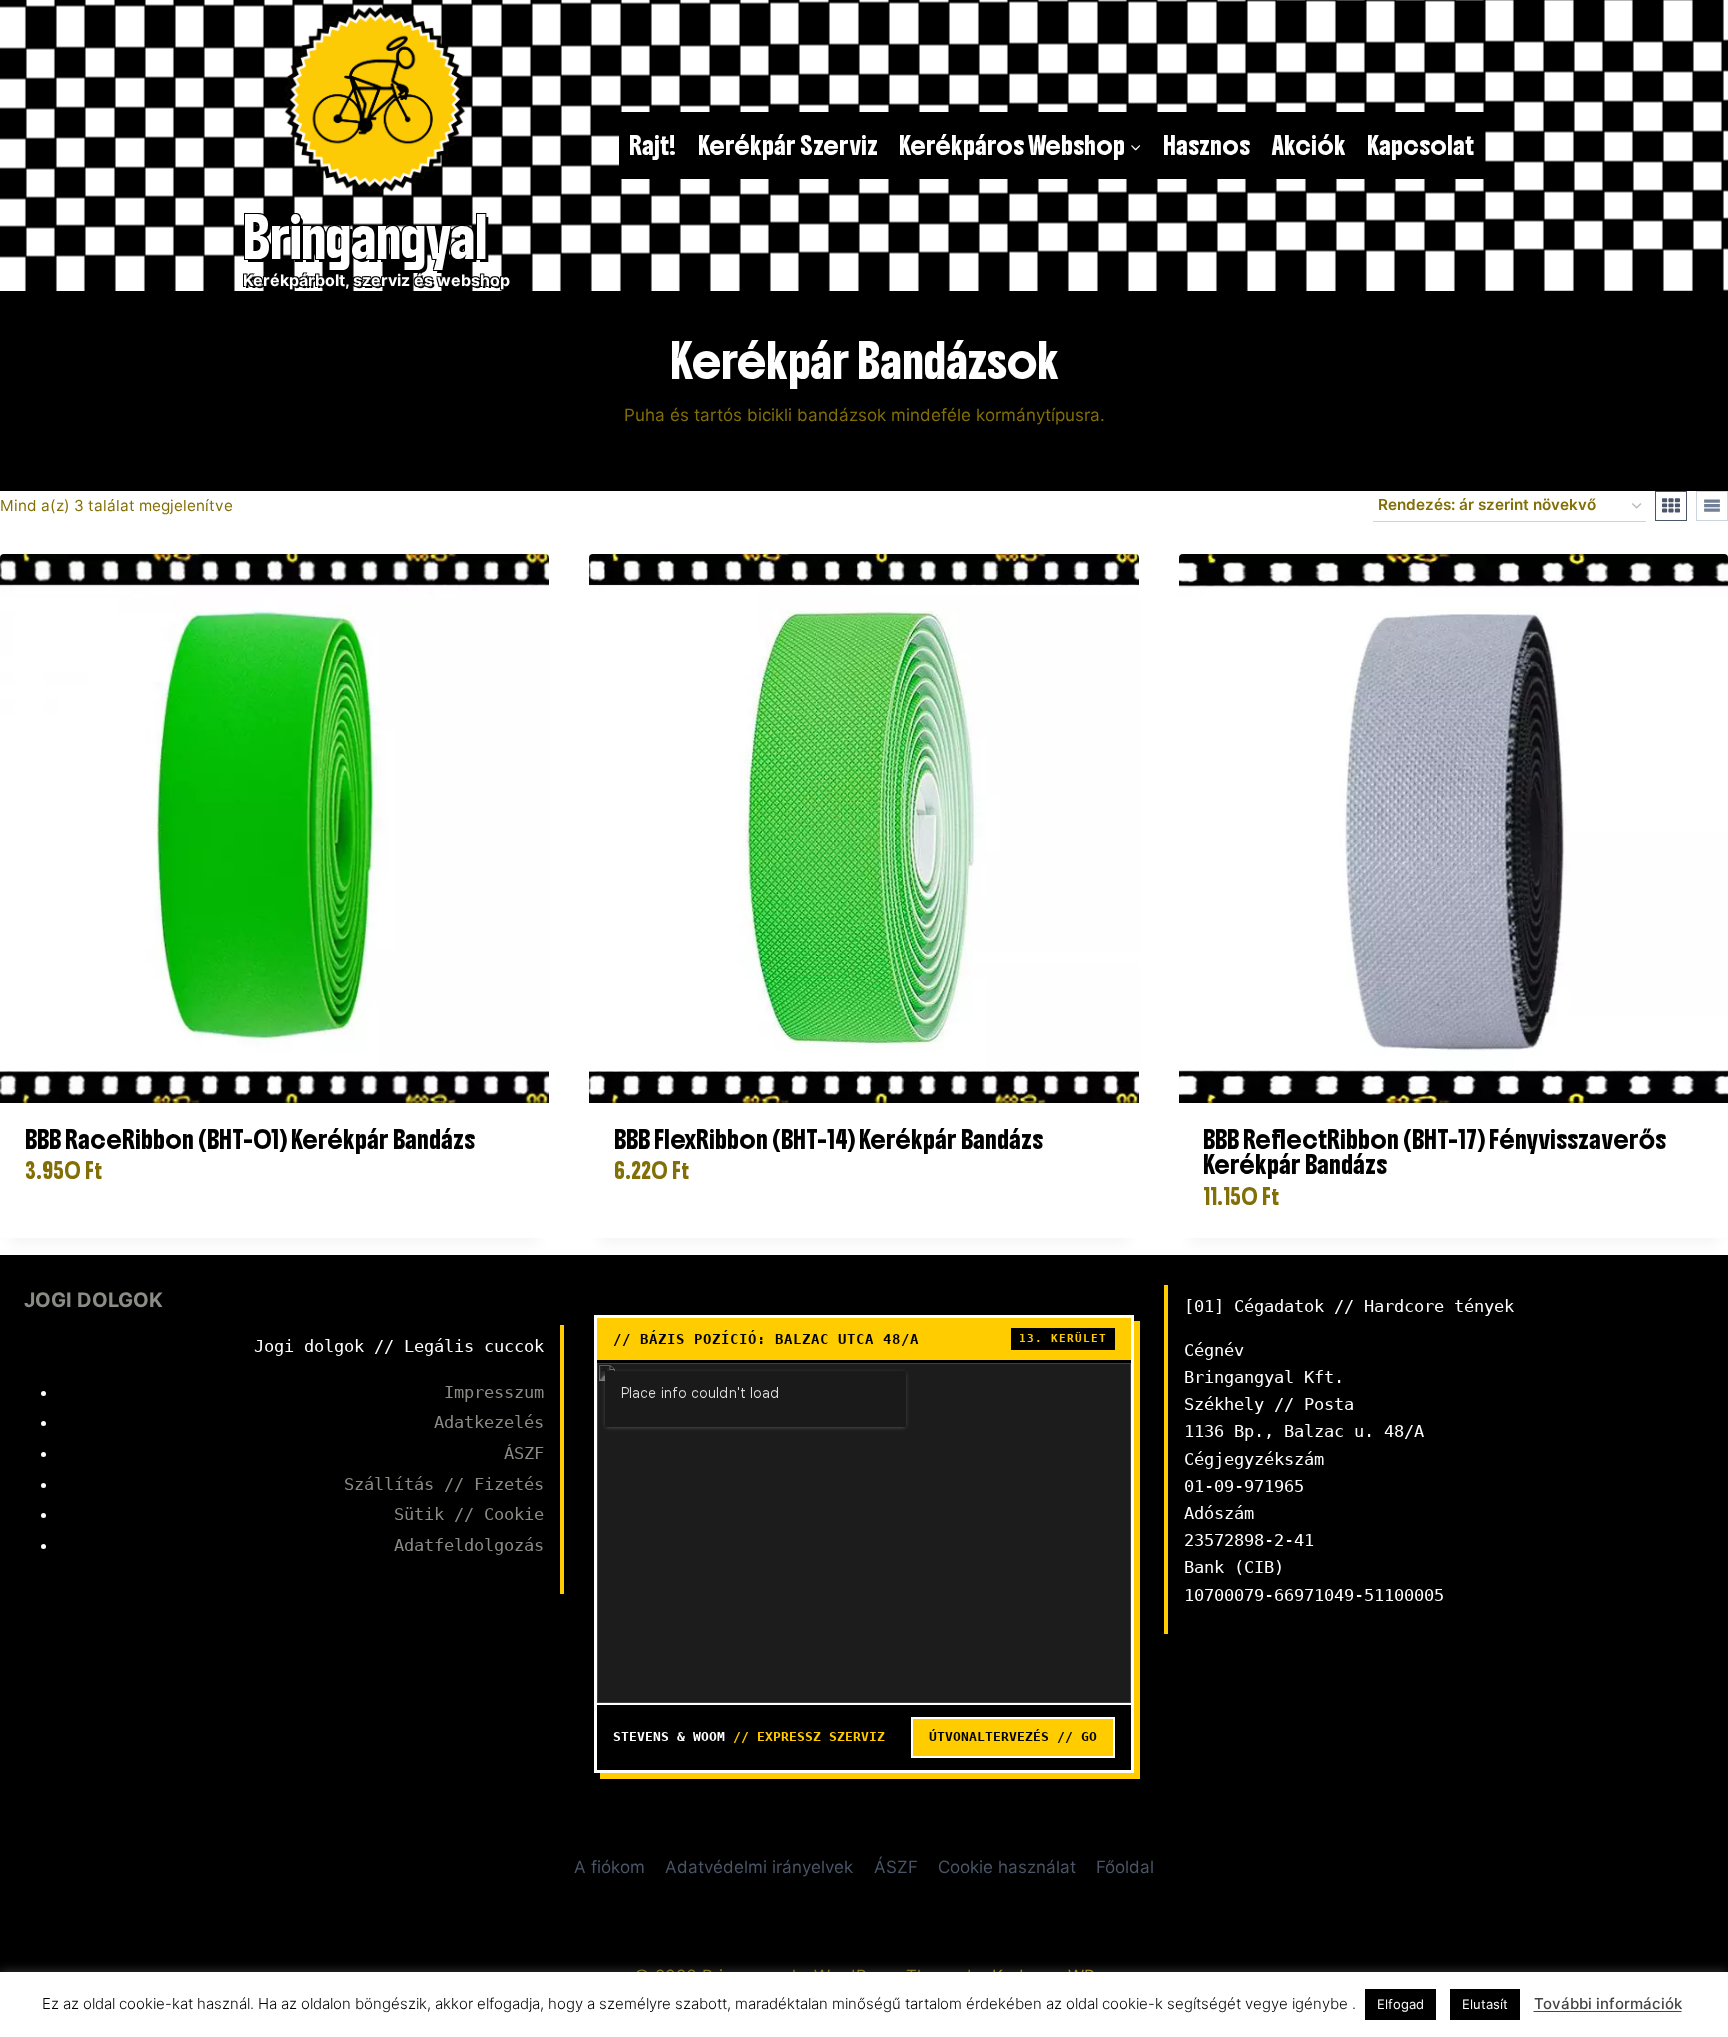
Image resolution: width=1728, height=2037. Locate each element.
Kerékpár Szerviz (788, 145)
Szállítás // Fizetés (444, 1484)
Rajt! (652, 145)
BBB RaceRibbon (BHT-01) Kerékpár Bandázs (250, 1139)
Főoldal (1125, 1867)
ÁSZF (524, 1453)
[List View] (1712, 506)
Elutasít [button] (1485, 2004)
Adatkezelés (489, 1422)
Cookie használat (1007, 1867)
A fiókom (609, 1867)
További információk (1608, 2003)
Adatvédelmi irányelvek (759, 1867)
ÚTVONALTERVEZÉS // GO (1013, 1736)
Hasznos (1206, 145)
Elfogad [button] (1400, 2004)
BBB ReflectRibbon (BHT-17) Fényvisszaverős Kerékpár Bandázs (1434, 1152)
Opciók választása (105, 1231)
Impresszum (494, 1392)
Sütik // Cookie (469, 1514)
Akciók (1309, 145)
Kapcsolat (1420, 145)
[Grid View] (1671, 506)
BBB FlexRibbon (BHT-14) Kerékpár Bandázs (828, 1139)
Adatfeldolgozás (469, 1545)
